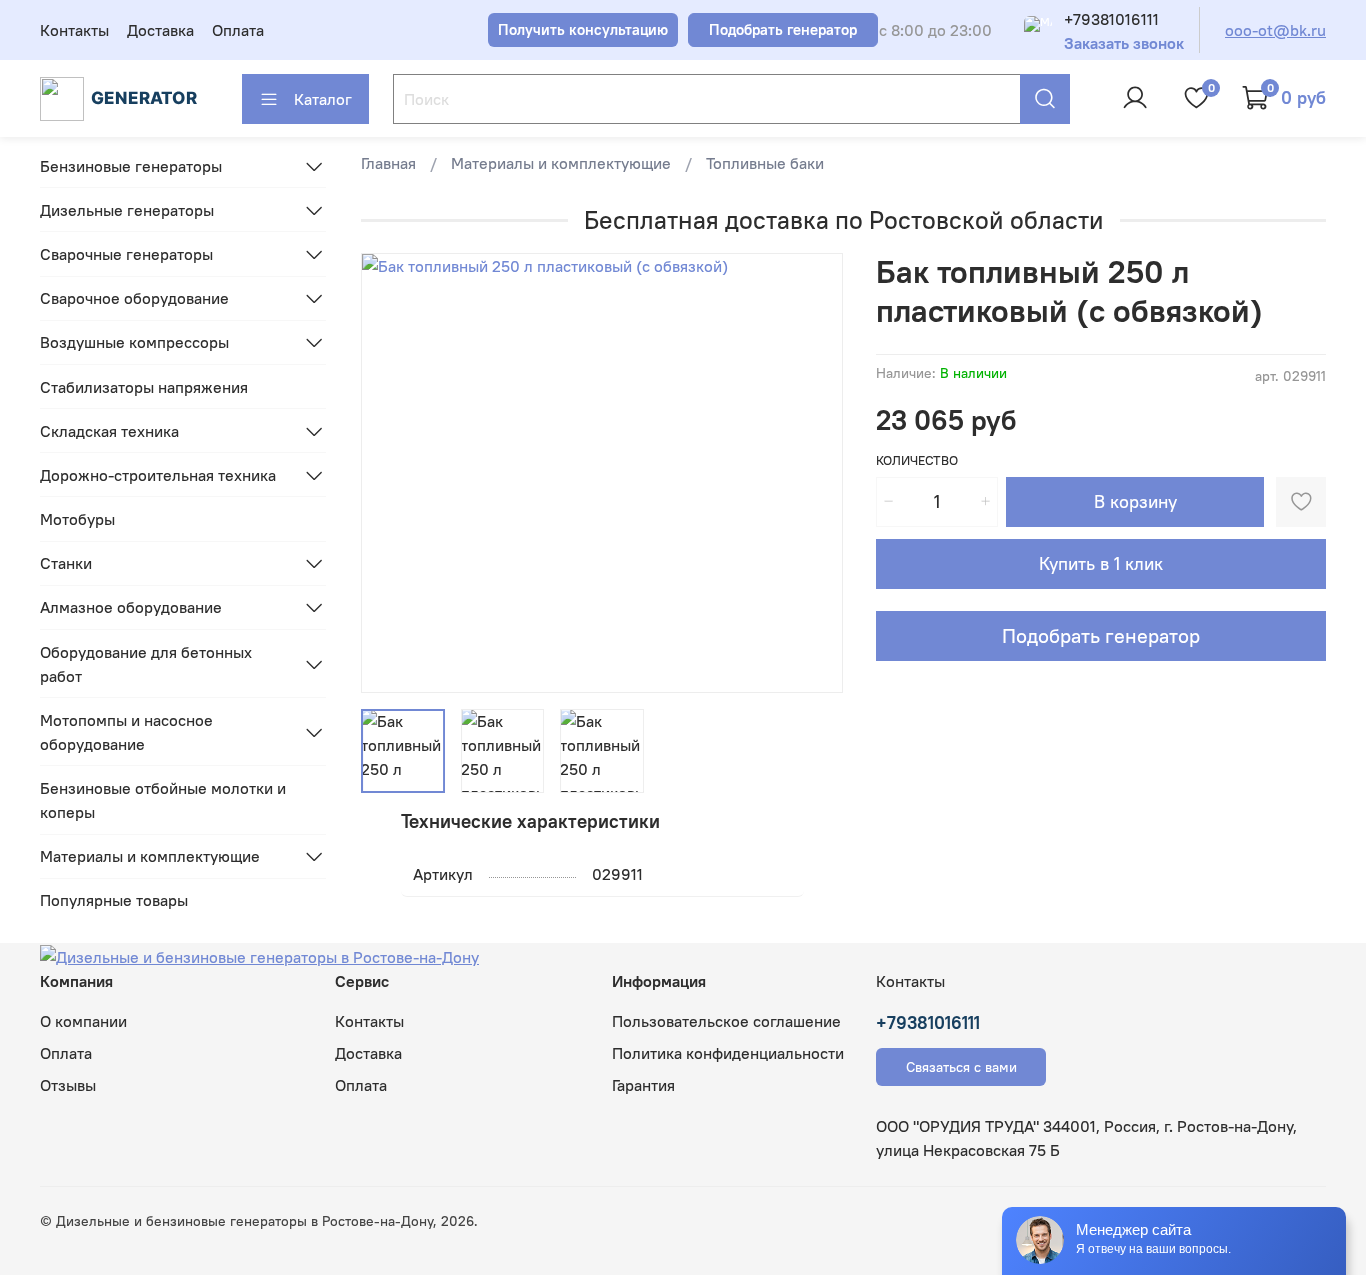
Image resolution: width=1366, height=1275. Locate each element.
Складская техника (109, 431)
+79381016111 (1111, 19)
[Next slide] (812, 473)
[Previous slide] (393, 473)
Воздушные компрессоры (134, 342)
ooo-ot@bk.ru (1275, 30)
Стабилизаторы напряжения (144, 387)
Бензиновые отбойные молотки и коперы (163, 800)
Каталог (323, 99)
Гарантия (643, 1085)
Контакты (74, 30)
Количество (917, 460)
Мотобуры (77, 519)
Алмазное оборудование (131, 607)
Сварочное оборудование (134, 298)
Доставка (160, 30)
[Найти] (1045, 99)
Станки (66, 563)
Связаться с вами (961, 1067)
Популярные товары (114, 900)
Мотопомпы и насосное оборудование (126, 732)
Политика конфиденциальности (728, 1053)
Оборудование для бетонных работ (146, 664)
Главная (388, 163)
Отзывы (68, 1085)
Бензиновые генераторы (131, 166)
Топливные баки (765, 163)
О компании (83, 1021)
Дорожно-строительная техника (158, 475)
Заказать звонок (1124, 43)
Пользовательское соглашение (726, 1021)
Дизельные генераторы (127, 210)
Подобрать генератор (1101, 635)
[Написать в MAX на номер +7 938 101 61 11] (1038, 30)
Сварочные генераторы (126, 254)
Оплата (238, 30)
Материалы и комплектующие (561, 163)
